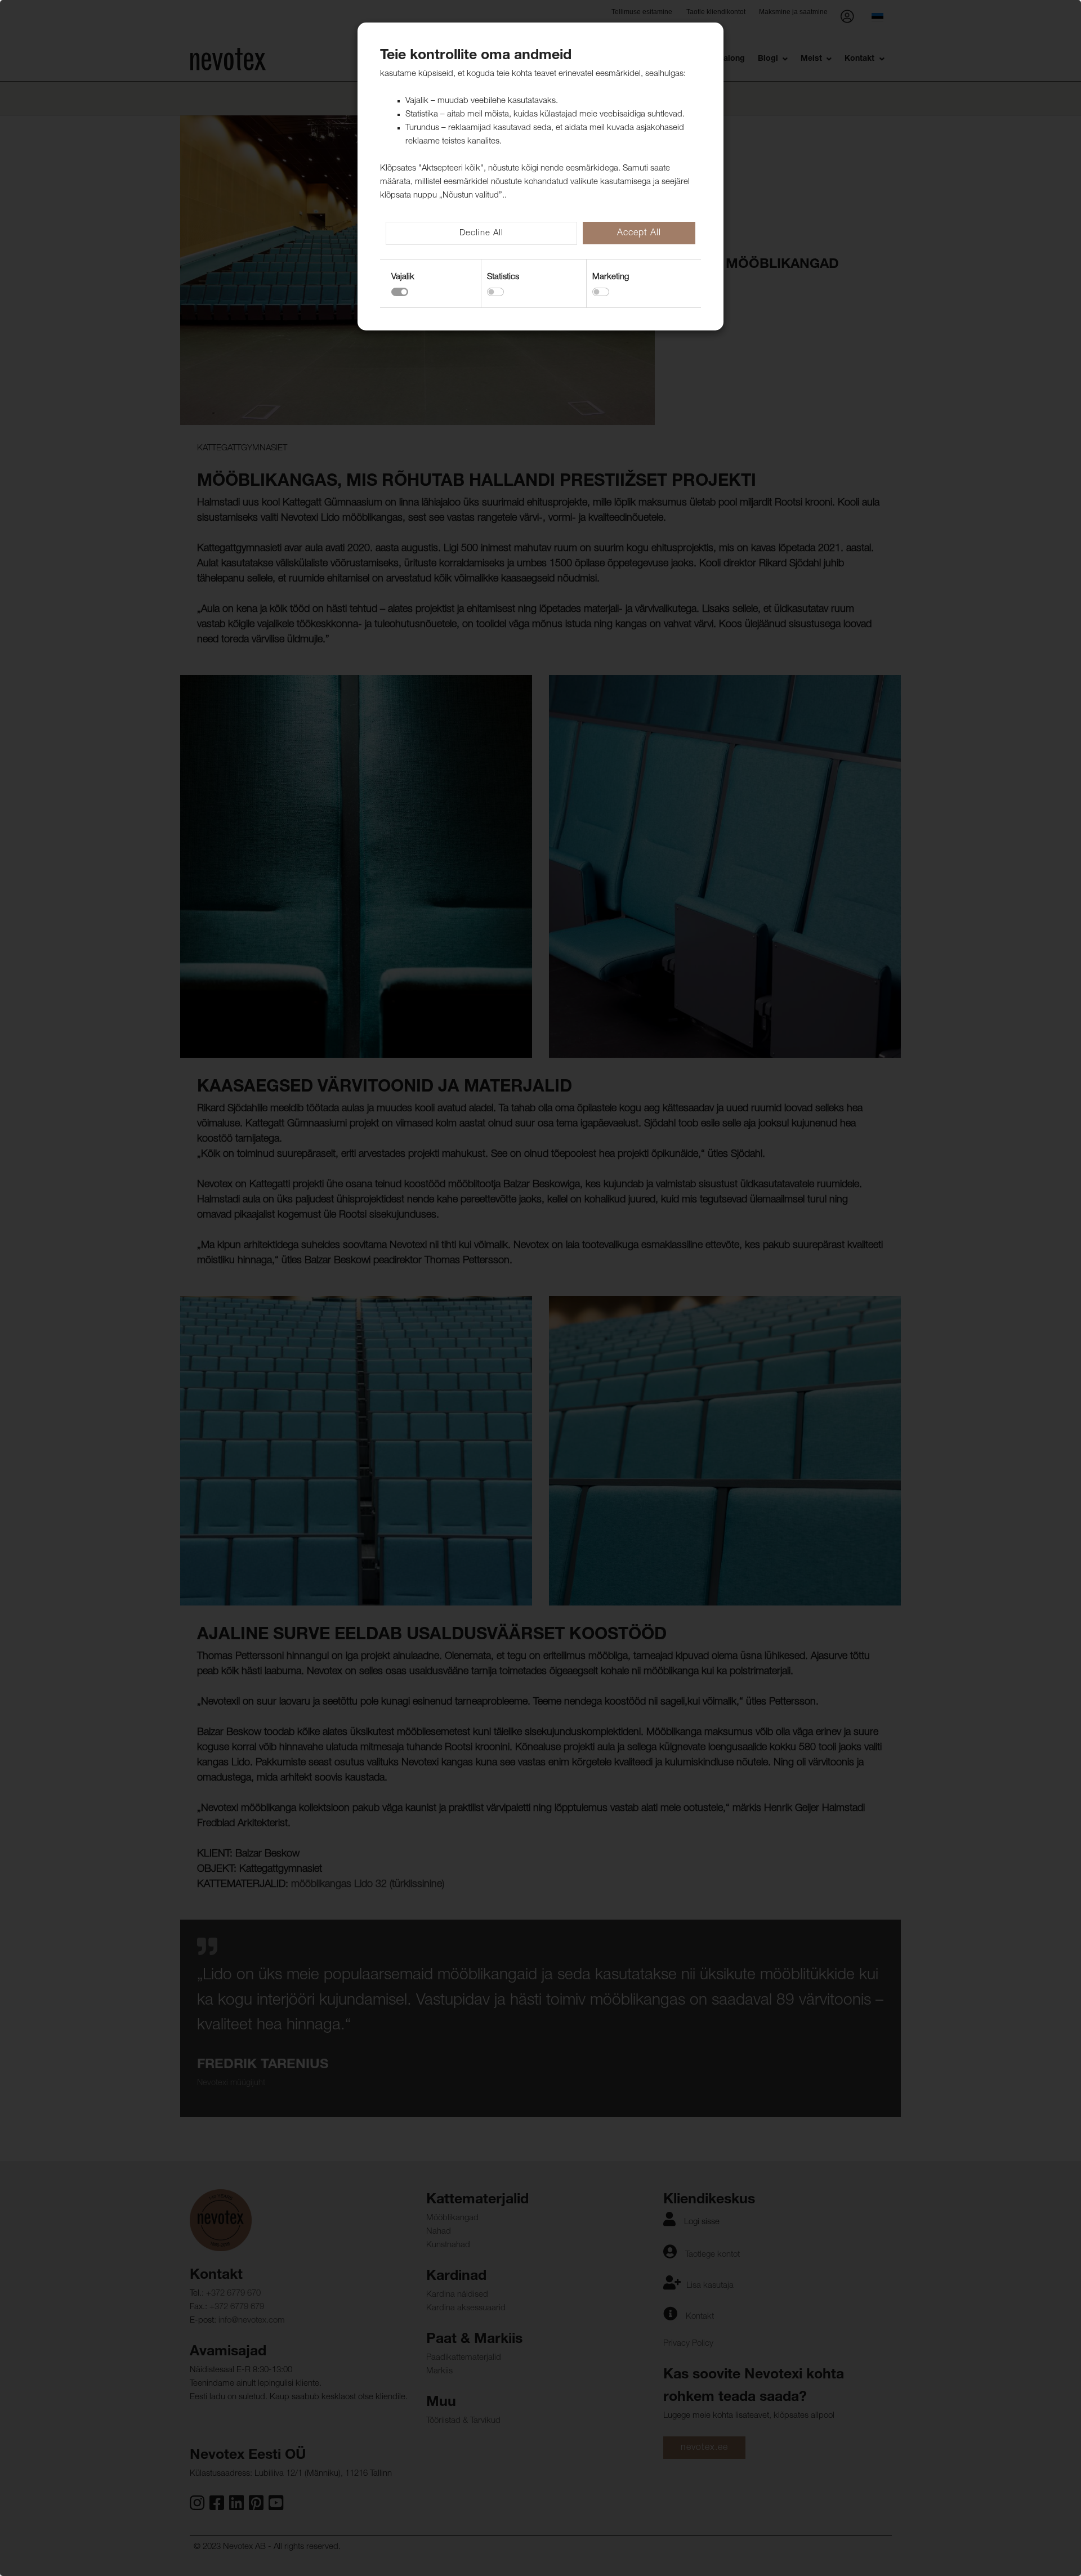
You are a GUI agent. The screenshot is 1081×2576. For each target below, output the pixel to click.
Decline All (481, 233)
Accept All (639, 234)
